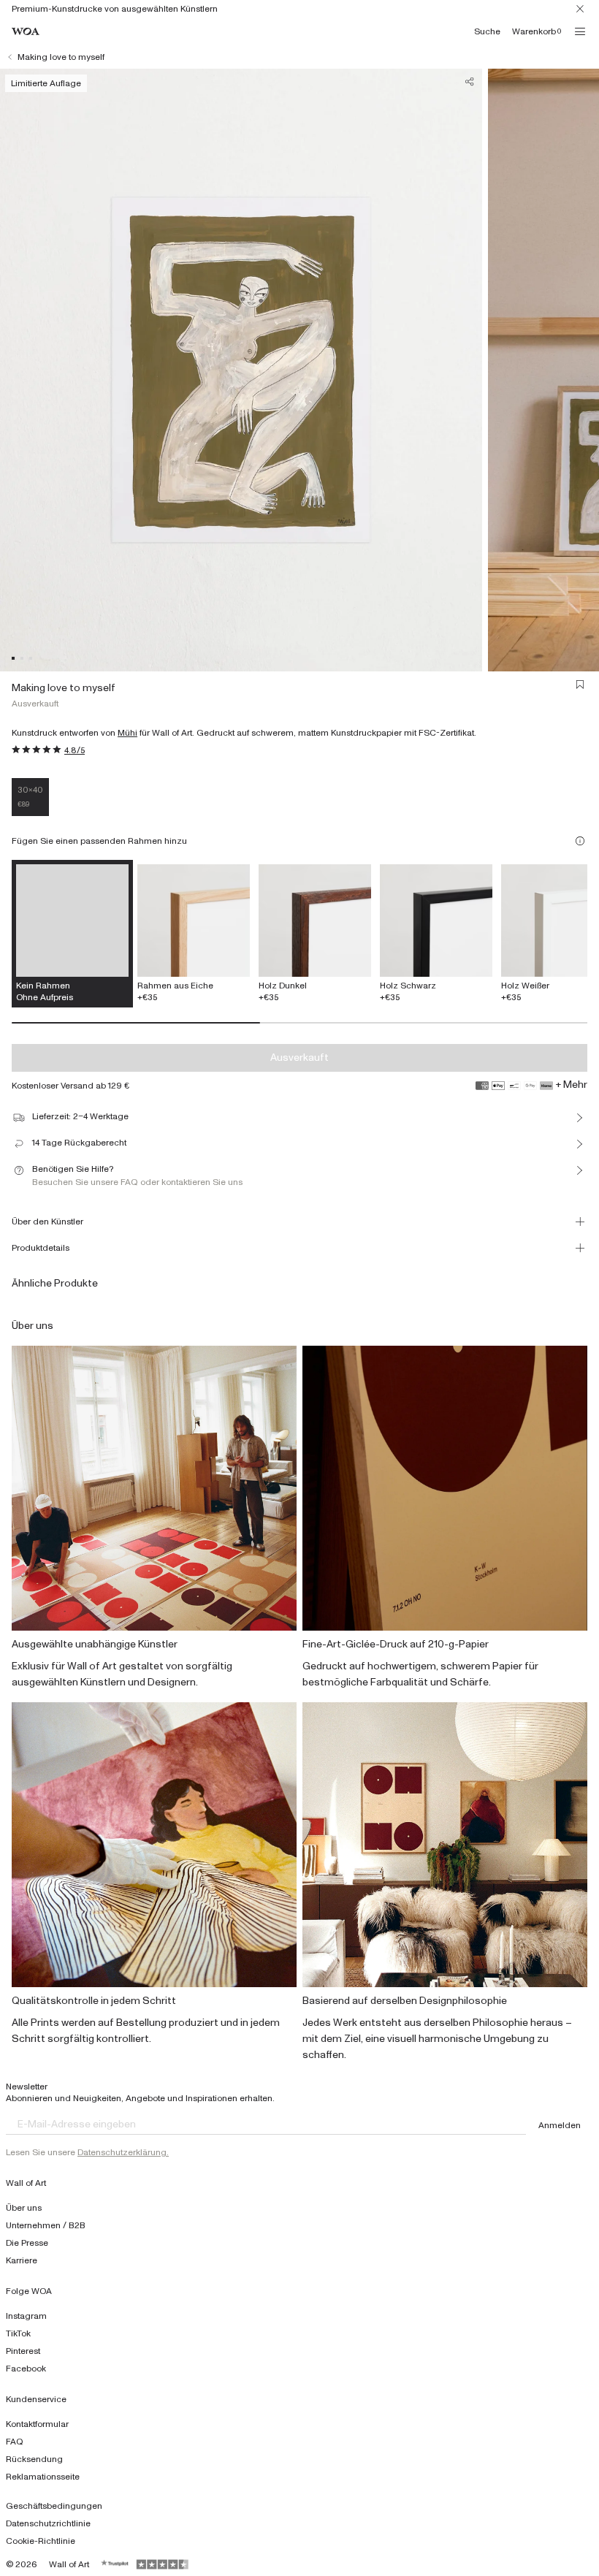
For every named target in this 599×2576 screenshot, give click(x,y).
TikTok (18, 2333)
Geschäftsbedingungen (54, 2506)
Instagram (26, 2316)
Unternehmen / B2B (46, 2225)
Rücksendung (34, 2459)
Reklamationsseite (43, 2477)
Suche (487, 31)
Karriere (22, 2260)
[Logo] (26, 32)
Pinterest (23, 2351)
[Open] (580, 31)
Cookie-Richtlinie (41, 2541)
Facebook (26, 2369)
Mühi (127, 733)
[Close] (580, 9)
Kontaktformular (37, 2424)
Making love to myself (61, 57)
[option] (194, 934)
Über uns (24, 2208)
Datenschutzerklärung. (123, 2152)
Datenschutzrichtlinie (48, 2523)
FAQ (15, 2442)
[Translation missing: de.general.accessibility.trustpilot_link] (115, 2564)
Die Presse (27, 2243)
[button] (13, 658)
